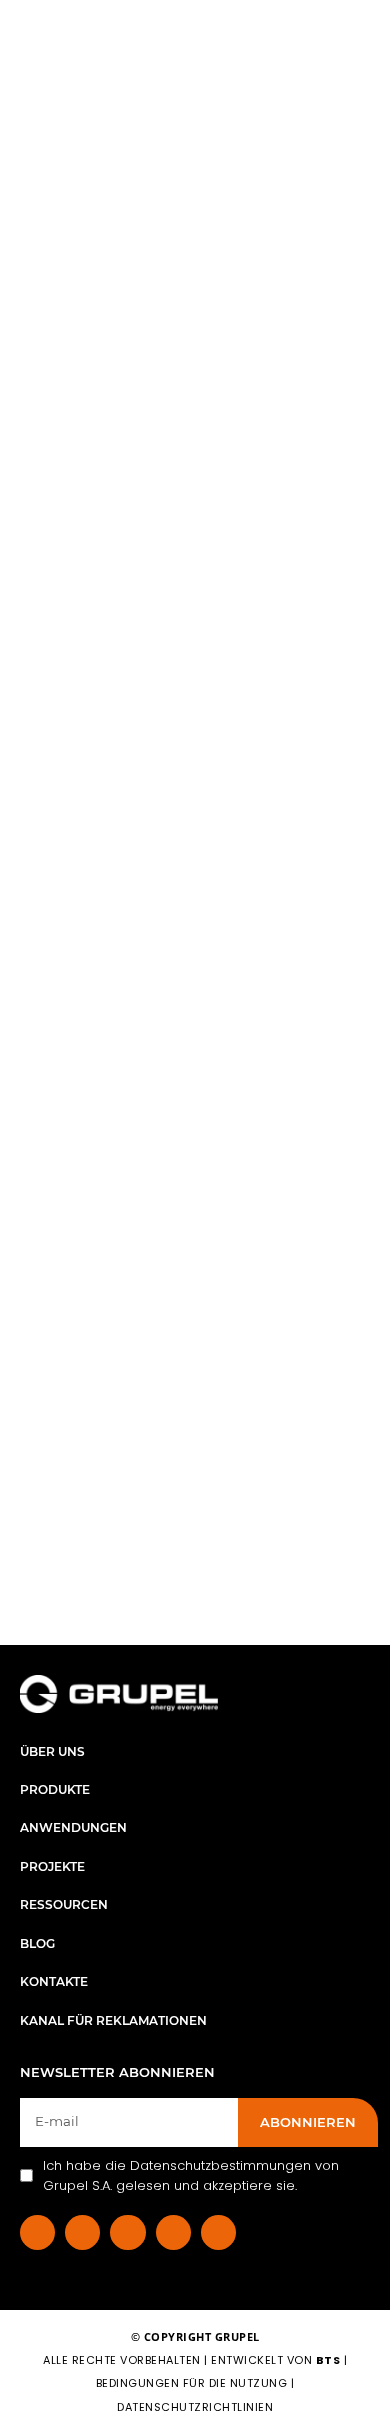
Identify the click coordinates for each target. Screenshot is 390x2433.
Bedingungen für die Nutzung (192, 2383)
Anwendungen (73, 1827)
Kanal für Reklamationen (113, 2020)
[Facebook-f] (37, 2232)
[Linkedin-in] (82, 2232)
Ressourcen (64, 1904)
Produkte (55, 1789)
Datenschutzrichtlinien (195, 2407)
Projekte (52, 1866)
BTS (328, 2360)
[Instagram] (127, 2232)
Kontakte (54, 1981)
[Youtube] (218, 2232)
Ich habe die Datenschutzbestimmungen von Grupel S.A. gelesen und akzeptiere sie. (191, 2175)
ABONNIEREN (308, 2122)
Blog (37, 1943)
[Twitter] (173, 2232)
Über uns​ (52, 1751)
